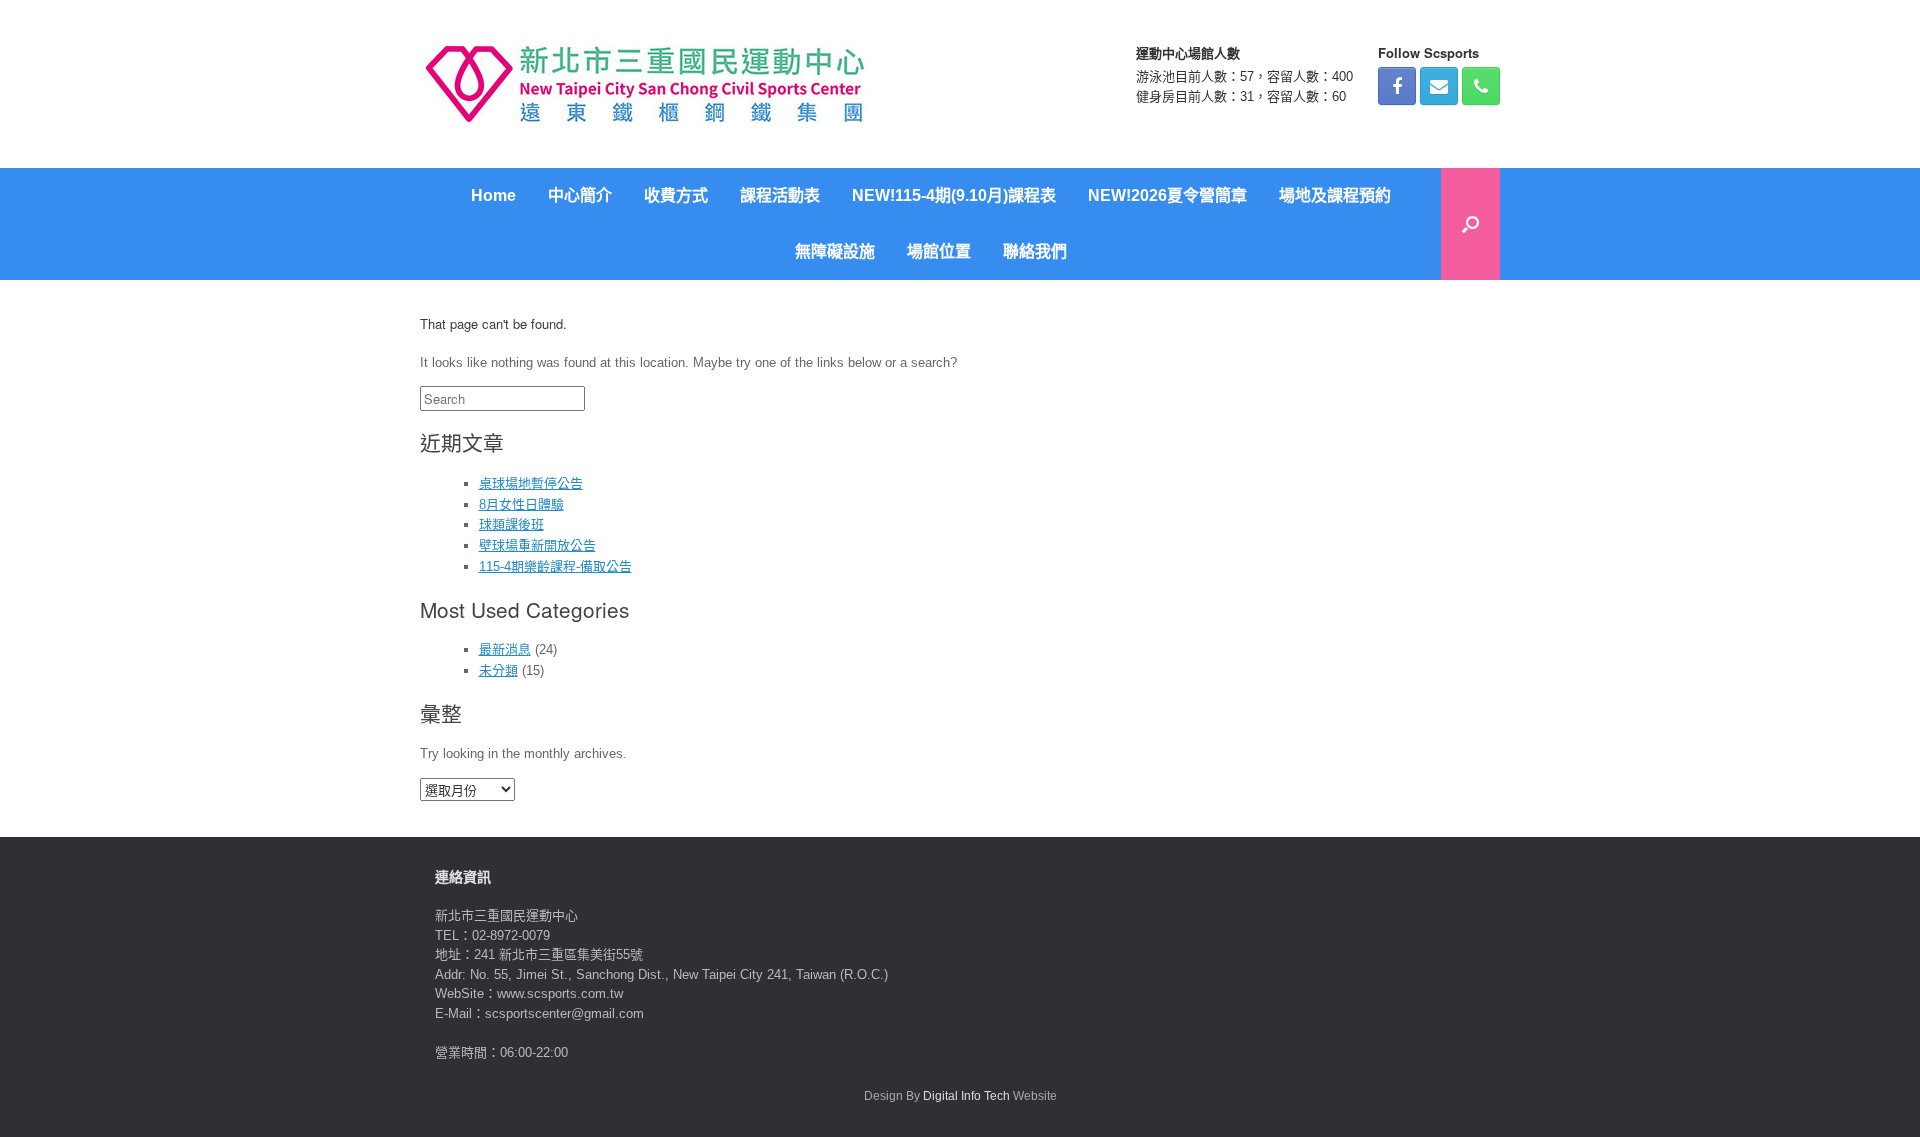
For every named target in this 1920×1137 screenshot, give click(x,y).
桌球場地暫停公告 (531, 483)
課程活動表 (780, 195)
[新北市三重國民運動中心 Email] (1439, 86)
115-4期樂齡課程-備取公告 (555, 566)
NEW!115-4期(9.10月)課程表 (954, 195)
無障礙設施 (835, 251)
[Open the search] (1470, 224)
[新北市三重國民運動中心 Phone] (1481, 86)
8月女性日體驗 (521, 504)
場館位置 (939, 251)
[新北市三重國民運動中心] (645, 84)
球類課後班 (511, 524)
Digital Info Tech (966, 1096)
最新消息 (505, 649)
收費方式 (676, 195)
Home (493, 195)
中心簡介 (580, 195)
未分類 (498, 670)
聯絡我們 (1035, 251)
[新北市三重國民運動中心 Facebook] (1397, 86)
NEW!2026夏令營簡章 (1167, 195)
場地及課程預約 (1335, 195)
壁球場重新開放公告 (537, 545)
